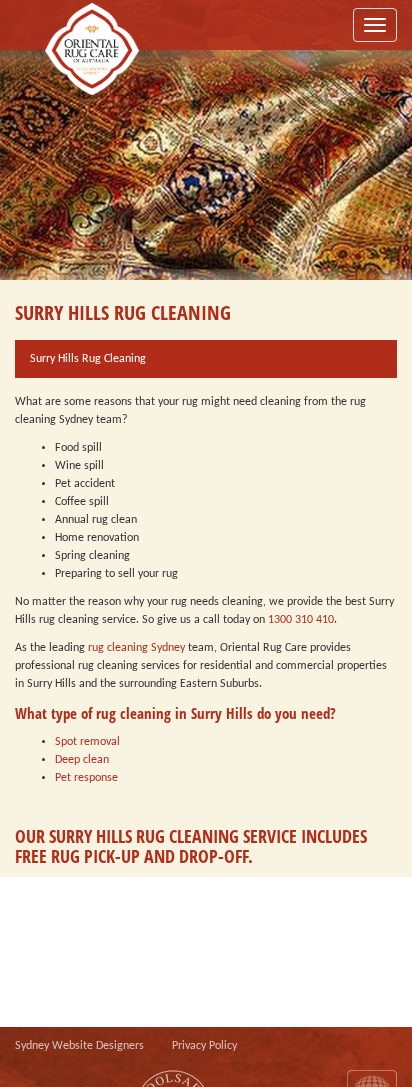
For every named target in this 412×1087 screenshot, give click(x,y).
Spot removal (87, 742)
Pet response (86, 778)
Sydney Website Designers (79, 1046)
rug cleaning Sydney (136, 648)
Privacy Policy (204, 1046)
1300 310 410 (301, 620)
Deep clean (82, 760)
